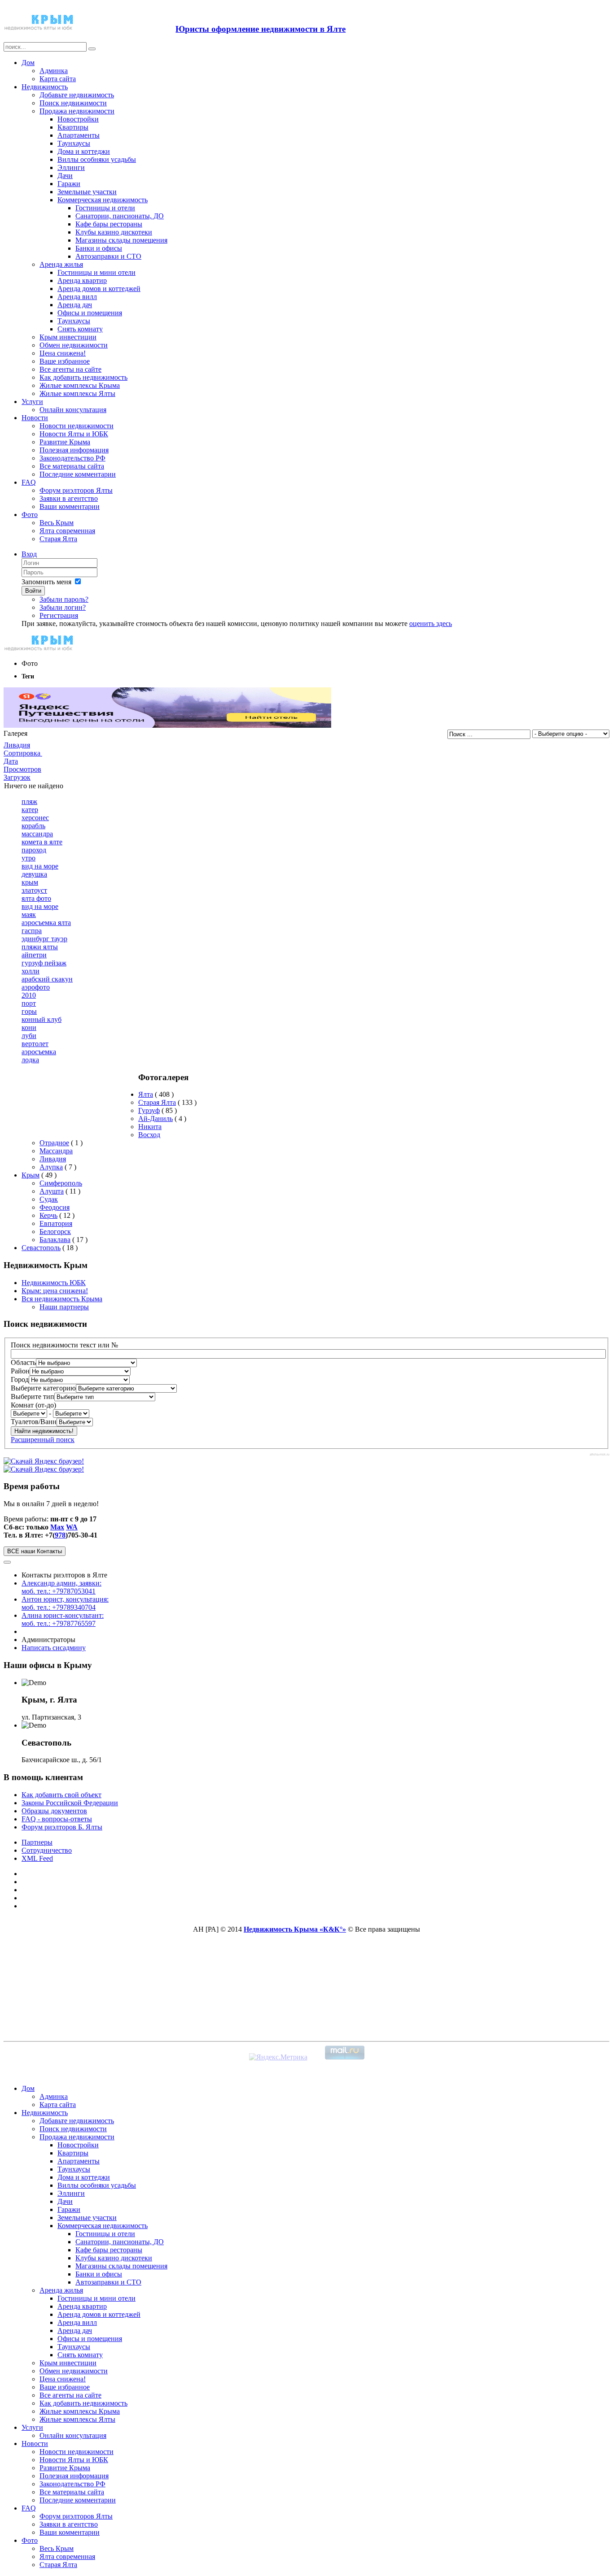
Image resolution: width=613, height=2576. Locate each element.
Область (23, 1362)
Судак (49, 1199)
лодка (30, 1060)
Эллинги (71, 167)
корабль (33, 826)
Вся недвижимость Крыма (62, 1299)
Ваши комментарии (70, 506)
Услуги (32, 402)
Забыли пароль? (64, 599)
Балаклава (55, 1240)
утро (28, 858)
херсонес (35, 818)
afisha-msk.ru (600, 1454)
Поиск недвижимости (73, 103)
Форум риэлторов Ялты (76, 490)
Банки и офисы (99, 248)
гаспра (32, 931)
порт (29, 1003)
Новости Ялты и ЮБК (74, 434)
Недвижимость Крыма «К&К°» (295, 1929)
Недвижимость (45, 87)
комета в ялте (42, 842)
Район (20, 1371)
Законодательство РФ (72, 458)
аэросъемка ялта (46, 923)
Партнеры (37, 1842)
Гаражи (69, 184)
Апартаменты (79, 135)
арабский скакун (47, 979)
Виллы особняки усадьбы (97, 159)
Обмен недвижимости (74, 345)
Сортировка (23, 753)
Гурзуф (149, 1110)
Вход (29, 554)
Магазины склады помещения (121, 240)
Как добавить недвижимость (83, 377)
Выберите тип (33, 1397)
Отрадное (54, 1143)
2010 (29, 995)
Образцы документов (54, 1811)
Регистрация (59, 615)
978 (60, 1535)
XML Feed (37, 1858)
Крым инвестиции (68, 337)
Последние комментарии (78, 474)
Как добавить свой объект (61, 1795)
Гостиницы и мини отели (96, 272)
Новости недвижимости (77, 426)
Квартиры (73, 127)
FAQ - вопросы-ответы (57, 1819)
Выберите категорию (43, 1388)
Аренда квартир (82, 280)
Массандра (56, 1151)
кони (29, 1027)
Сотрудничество (47, 1850)
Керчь (48, 1215)
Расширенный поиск (43, 1440)
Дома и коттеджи (84, 151)
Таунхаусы (74, 143)
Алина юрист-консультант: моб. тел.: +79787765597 (63, 1619)
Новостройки (78, 119)
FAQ (29, 482)
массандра (37, 834)
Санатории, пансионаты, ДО (120, 216)
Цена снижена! (63, 353)
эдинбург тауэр (44, 939)
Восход (149, 1135)
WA (72, 1527)
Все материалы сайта (72, 466)
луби (29, 1036)
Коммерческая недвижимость (103, 200)
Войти (33, 591)
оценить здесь (431, 623)
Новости (35, 418)
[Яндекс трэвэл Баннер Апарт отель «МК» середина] (167, 725)
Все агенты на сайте (70, 369)
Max (57, 1527)
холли (31, 971)
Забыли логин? (63, 607)
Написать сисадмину (54, 1648)
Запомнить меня (46, 582)
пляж (29, 801)
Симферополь (61, 1183)
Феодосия (55, 1207)
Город (20, 1379)
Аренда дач (75, 305)
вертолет (35, 1044)
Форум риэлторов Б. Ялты (62, 1827)
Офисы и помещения (90, 313)
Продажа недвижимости (77, 111)
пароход (34, 850)
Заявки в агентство (69, 498)
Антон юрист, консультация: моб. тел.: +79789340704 (65, 1603)
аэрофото (36, 987)
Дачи (65, 176)
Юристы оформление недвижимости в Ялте (261, 29)
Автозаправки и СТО (108, 256)
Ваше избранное (65, 361)
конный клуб (42, 1019)
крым (30, 882)
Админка (54, 71)
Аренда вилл (77, 297)
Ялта (146, 1094)
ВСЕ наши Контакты (35, 1551)
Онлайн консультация (73, 410)
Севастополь (41, 1248)
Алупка (51, 1167)
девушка (34, 874)
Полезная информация (74, 450)
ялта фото (36, 898)
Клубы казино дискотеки (114, 232)
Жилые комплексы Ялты (77, 393)
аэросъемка (39, 1052)
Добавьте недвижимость (77, 95)
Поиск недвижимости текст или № (64, 1345)
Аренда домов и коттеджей (99, 289)
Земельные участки (87, 192)
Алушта (52, 1191)
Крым (31, 1175)
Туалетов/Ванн (34, 1422)
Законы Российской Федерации (70, 1803)
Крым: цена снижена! (55, 1291)
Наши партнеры (64, 1307)
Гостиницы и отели (105, 208)
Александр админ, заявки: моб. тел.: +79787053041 (61, 1587)
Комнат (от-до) (33, 1405)
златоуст (34, 890)
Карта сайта (58, 79)
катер (30, 810)
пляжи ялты (40, 947)
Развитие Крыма (65, 442)
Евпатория (56, 1223)
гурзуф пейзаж (44, 963)
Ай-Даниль (155, 1119)
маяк (29, 914)
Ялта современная (67, 531)
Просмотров (22, 769)
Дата (11, 761)
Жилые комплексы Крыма (80, 385)
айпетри (34, 955)
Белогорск (55, 1232)
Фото (30, 515)
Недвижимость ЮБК (54, 1283)
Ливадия (17, 745)
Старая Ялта (58, 539)
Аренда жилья (61, 264)
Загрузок (17, 777)
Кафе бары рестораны (109, 224)
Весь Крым (57, 523)
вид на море (40, 866)
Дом (28, 63)
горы (29, 1011)
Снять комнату (80, 329)
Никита (150, 1127)
